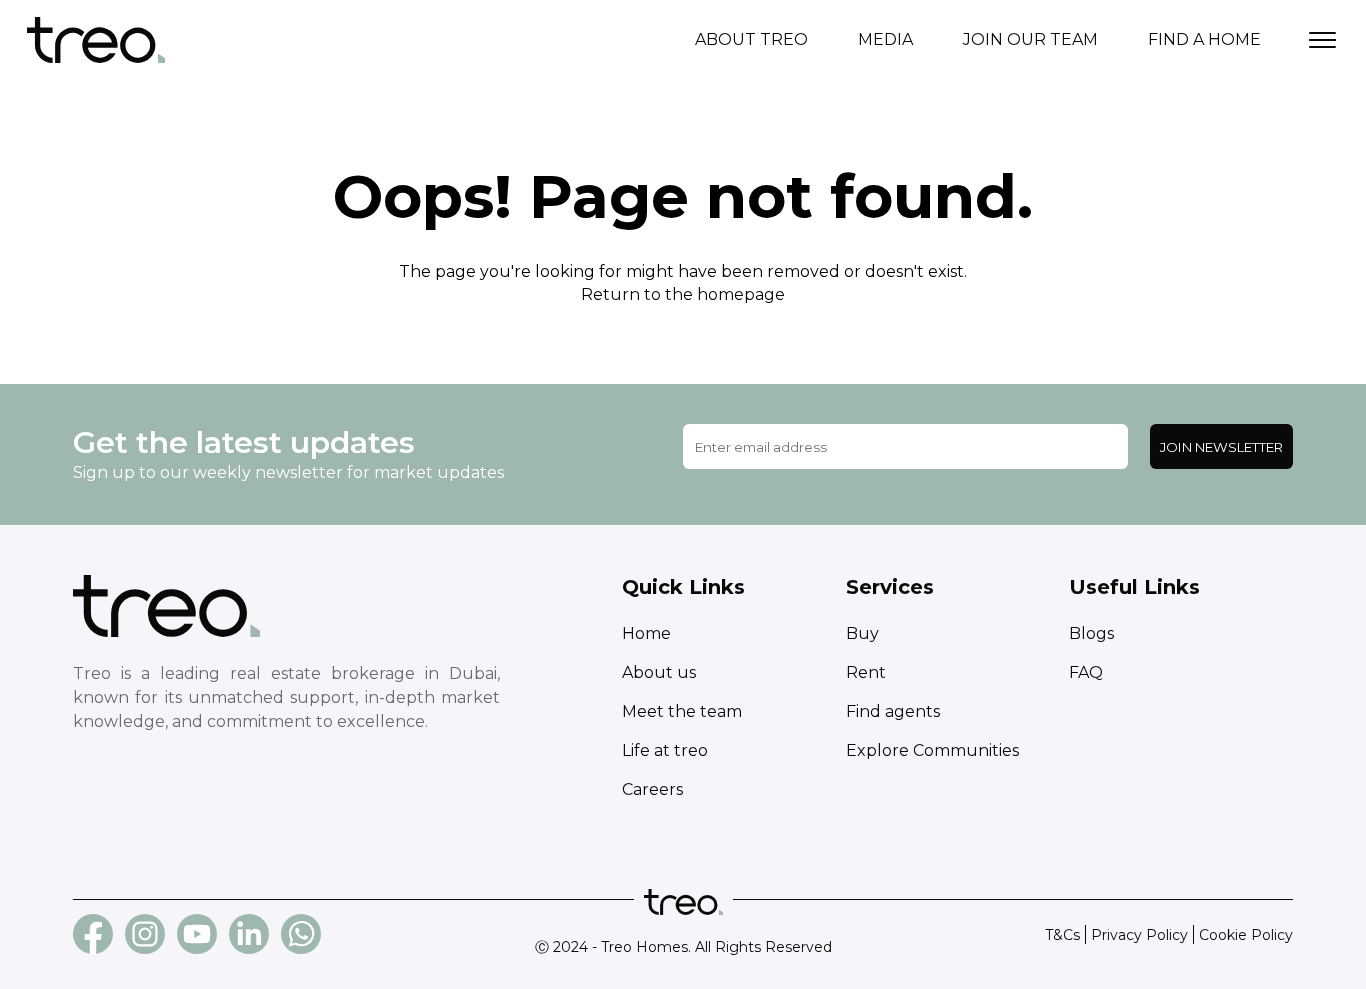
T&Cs (1062, 935)
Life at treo (665, 750)
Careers (652, 789)
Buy (862, 633)
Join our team (1030, 39)
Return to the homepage (683, 294)
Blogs (1091, 633)
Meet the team (682, 711)
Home (646, 633)
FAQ (1086, 672)
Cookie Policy (1246, 935)
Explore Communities (932, 750)
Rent (866, 672)
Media (885, 39)
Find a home (1204, 39)
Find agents (893, 711)
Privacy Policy (1139, 935)
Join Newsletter (1221, 447)
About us (659, 672)
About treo (751, 39)
